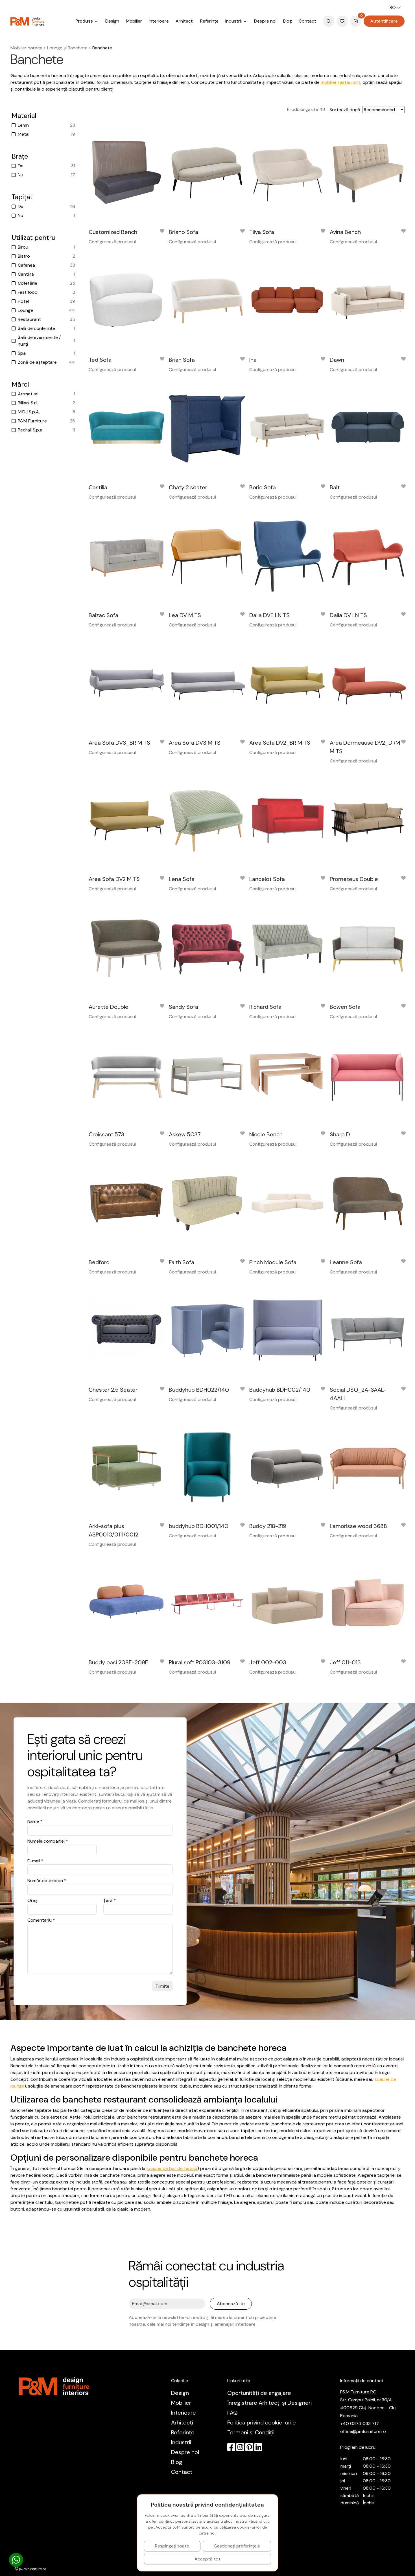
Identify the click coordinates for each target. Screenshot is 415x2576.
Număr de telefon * (47, 1881)
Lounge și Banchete (67, 48)
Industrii (181, 2442)
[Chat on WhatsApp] (16, 2560)
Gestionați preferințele (237, 2546)
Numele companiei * (48, 1841)
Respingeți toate (172, 2546)
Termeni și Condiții (251, 2432)
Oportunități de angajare (259, 2393)
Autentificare (384, 21)
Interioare (159, 21)
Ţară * (110, 1900)
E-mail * (35, 1861)
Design (112, 21)
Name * (35, 1821)
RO (393, 7)
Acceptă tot (207, 2559)
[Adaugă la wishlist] (162, 232)
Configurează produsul (112, 242)
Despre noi (265, 21)
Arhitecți (184, 21)
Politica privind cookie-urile (262, 2422)
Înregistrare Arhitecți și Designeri (269, 2403)
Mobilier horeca (26, 48)
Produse (85, 21)
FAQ (232, 2413)
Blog (288, 21)
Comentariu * (41, 1920)
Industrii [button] (234, 21)
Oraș (32, 1900)
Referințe (209, 21)
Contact (307, 21)
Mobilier (134, 21)
